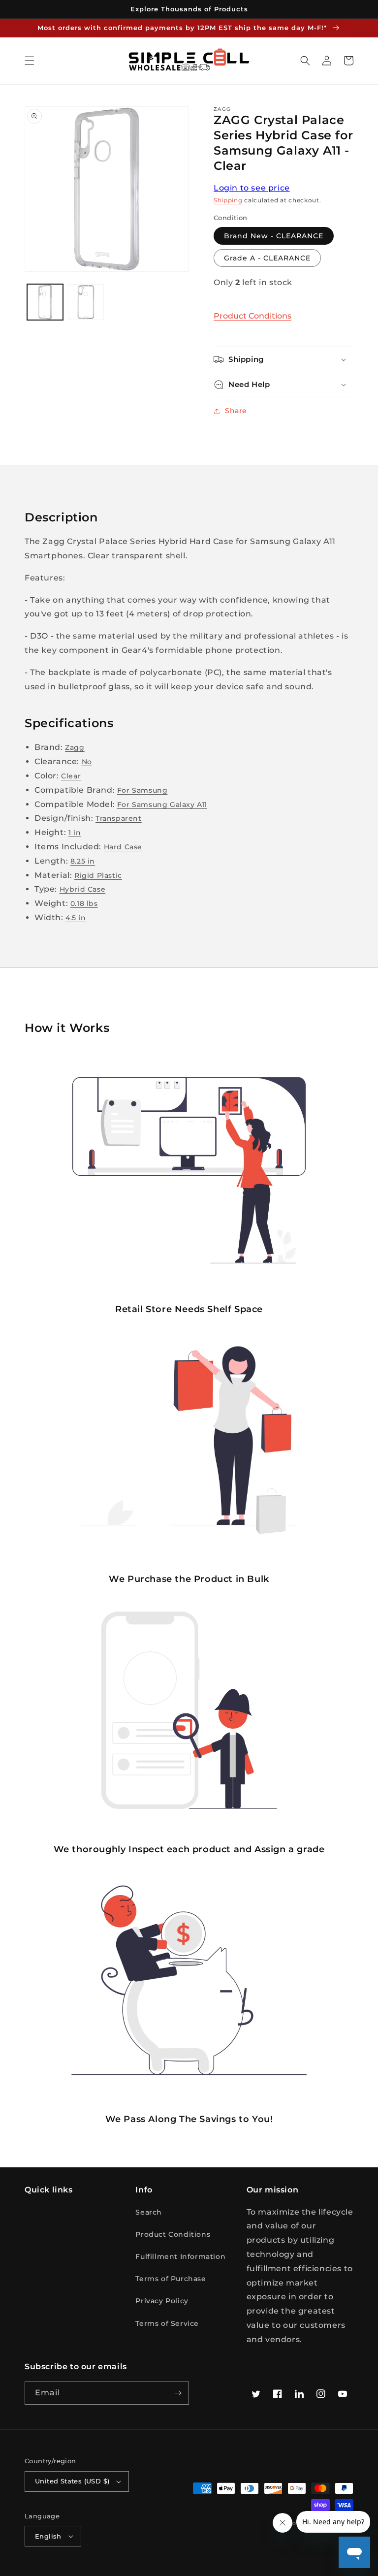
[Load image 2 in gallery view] (86, 302)
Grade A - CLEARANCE (267, 258)
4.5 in (76, 918)
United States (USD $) (72, 2481)
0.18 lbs (84, 903)
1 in (75, 833)
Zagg (75, 747)
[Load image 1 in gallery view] (45, 302)
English (48, 2536)
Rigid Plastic (98, 875)
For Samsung (142, 790)
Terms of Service (167, 2323)
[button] (30, 61)
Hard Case (123, 847)
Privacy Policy (162, 2301)
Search (149, 2212)
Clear (71, 776)
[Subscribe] (178, 2393)
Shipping (228, 200)
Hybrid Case (83, 889)
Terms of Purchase (171, 2279)
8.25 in (83, 861)
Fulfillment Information (180, 2256)
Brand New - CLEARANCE (274, 236)
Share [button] (236, 411)
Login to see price (252, 188)
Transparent (119, 818)
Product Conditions (252, 316)
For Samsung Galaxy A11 (162, 805)
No (87, 762)
